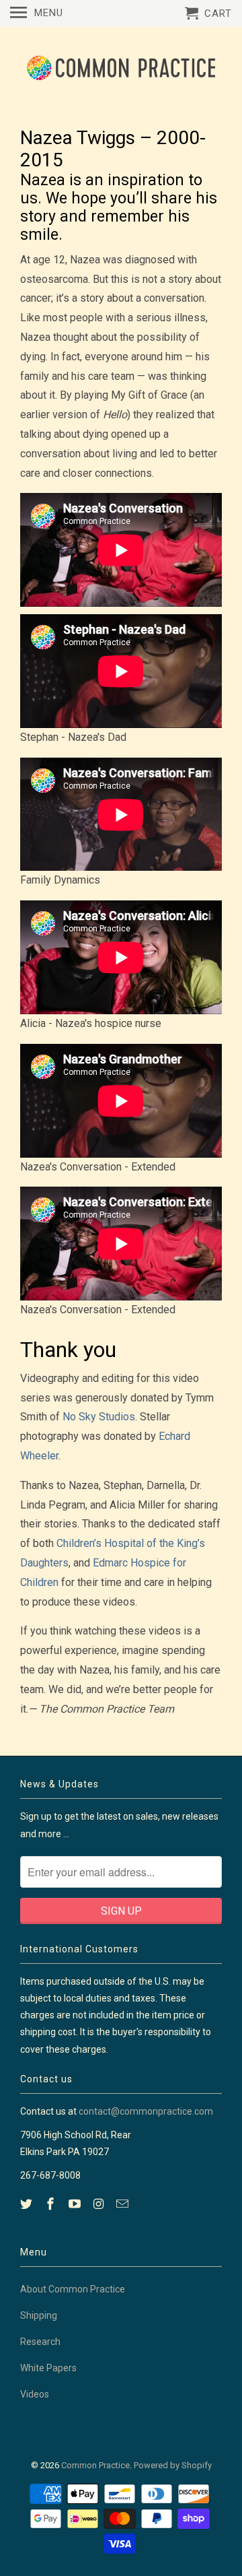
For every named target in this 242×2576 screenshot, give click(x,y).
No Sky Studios (99, 1417)
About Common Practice (73, 2289)
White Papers (48, 2368)
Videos (35, 2394)
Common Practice (95, 2465)
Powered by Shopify (173, 2465)
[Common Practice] (121, 68)
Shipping (39, 2315)
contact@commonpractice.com (146, 2111)
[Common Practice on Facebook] (52, 2204)
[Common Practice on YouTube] (76, 2204)
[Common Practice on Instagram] (99, 2204)
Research (40, 2342)
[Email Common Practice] (124, 2204)
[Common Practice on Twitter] (28, 2204)
